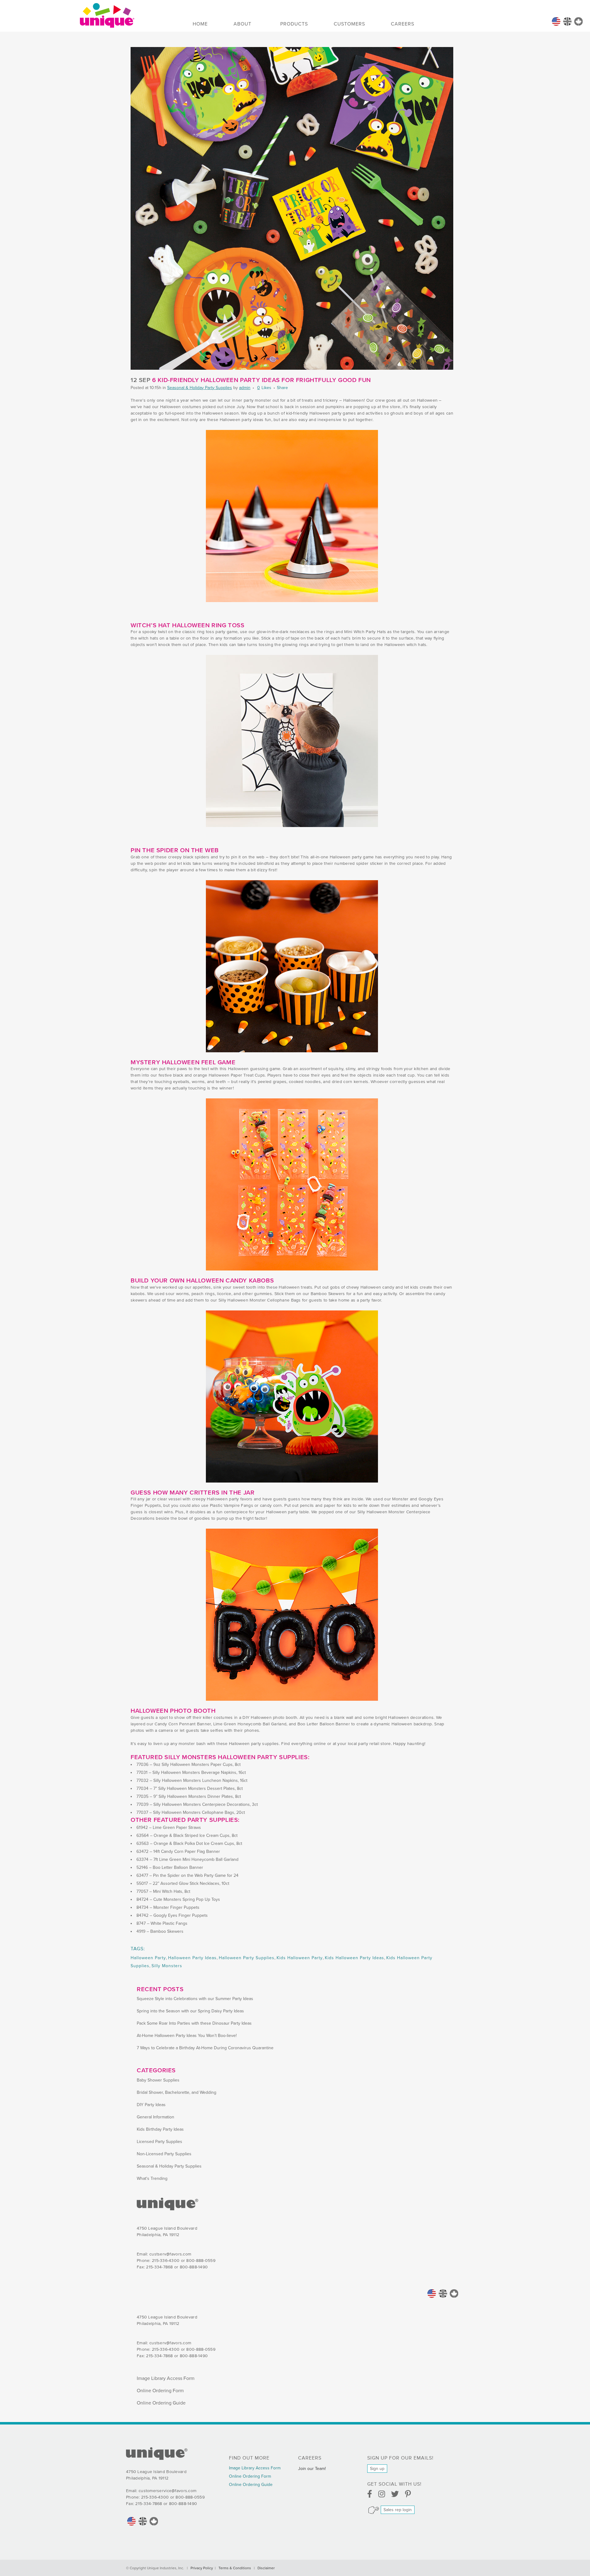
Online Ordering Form (160, 2391)
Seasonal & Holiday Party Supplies (200, 388)
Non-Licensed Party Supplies (164, 2154)
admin (245, 388)
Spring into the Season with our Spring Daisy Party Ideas (190, 2011)
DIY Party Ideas (151, 2105)
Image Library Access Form (166, 2378)
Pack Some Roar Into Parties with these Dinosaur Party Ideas (194, 2023)
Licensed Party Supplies (159, 2142)
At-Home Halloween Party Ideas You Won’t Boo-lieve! (187, 2036)
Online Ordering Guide (161, 2403)
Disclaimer (266, 2568)
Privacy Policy (202, 2568)
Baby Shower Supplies (158, 2080)
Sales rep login (398, 2510)
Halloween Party (148, 1958)
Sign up (377, 2469)
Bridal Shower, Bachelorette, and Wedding (177, 2092)
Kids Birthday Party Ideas (160, 2129)
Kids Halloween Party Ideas (354, 1958)
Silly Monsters (167, 1966)
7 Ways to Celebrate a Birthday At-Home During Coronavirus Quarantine (205, 2048)
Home (556, 22)
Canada (578, 22)
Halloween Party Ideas (192, 1958)
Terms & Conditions (235, 2568)
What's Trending (152, 2178)
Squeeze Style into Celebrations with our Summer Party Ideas (195, 1999)
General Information (155, 2117)
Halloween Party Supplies (247, 1958)
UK (567, 22)
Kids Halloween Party (300, 1958)
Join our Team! (312, 2469)
